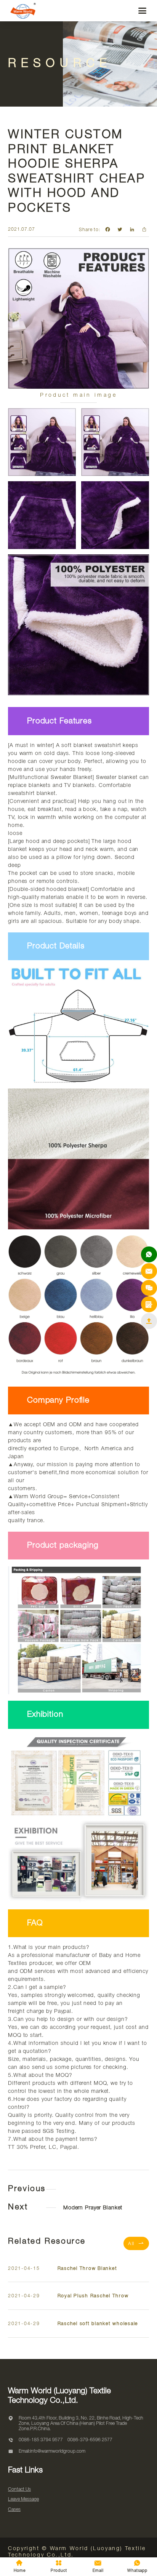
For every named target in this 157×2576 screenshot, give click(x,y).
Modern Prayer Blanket (93, 2208)
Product (59, 2566)
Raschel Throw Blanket (87, 2269)
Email (98, 2566)
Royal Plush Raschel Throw (93, 2296)
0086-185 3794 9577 (41, 2440)
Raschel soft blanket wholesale (98, 2324)
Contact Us (19, 2489)
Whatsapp (137, 2566)
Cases (14, 2510)
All (136, 2243)
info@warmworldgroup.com (58, 2451)
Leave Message (23, 2499)
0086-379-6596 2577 (90, 2440)
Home (20, 2566)
